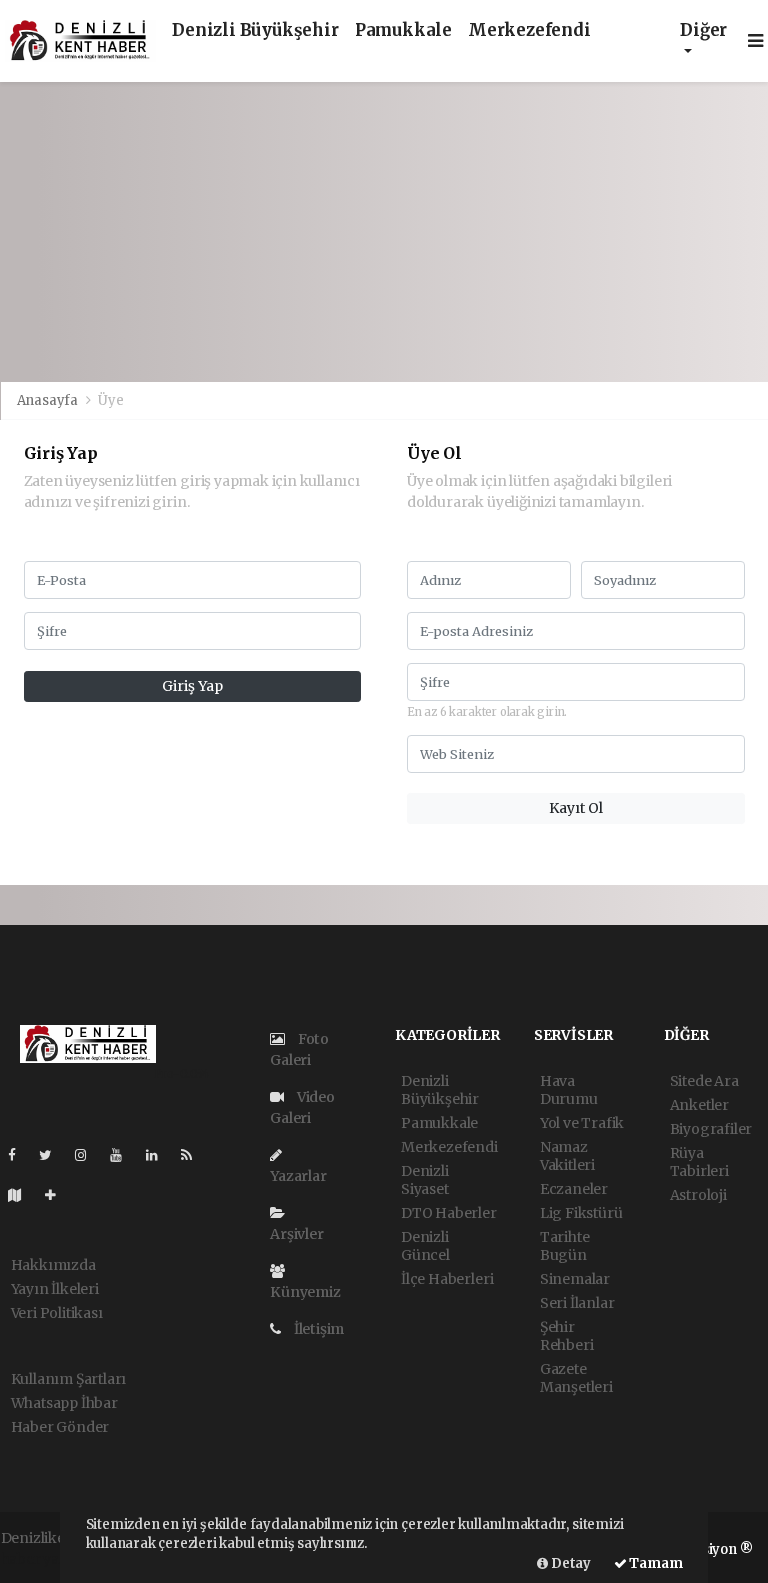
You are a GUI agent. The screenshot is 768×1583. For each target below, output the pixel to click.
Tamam (655, 1563)
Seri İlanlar (577, 1303)
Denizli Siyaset (425, 1180)
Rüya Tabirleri (699, 1162)
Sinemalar (575, 1279)
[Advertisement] (384, 232)
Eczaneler (574, 1189)
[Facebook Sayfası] (20, 1155)
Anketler (699, 1105)
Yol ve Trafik (582, 1123)
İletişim (317, 1329)
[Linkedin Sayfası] (160, 1155)
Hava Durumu (569, 1090)
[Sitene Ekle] (58, 1195)
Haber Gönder (60, 1427)
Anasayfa (49, 400)
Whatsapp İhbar (64, 1403)
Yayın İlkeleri (55, 1289)
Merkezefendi (529, 30)
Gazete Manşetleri (576, 1378)
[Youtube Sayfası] (124, 1155)
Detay (569, 1563)
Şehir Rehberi (567, 1336)
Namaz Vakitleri (567, 1156)
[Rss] (194, 1155)
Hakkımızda (53, 1265)
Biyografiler (711, 1129)
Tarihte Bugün (565, 1246)
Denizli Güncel (425, 1246)
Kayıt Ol (576, 808)
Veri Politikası (57, 1313)
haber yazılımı (50, 1559)
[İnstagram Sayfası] (89, 1155)
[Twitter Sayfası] (53, 1155)
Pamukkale (403, 30)
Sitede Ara (704, 1081)
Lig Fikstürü (581, 1213)
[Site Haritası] (23, 1195)
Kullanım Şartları (69, 1379)
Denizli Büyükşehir (255, 30)
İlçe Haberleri (447, 1279)
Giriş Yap (192, 686)
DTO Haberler (449, 1213)
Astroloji (698, 1195)
